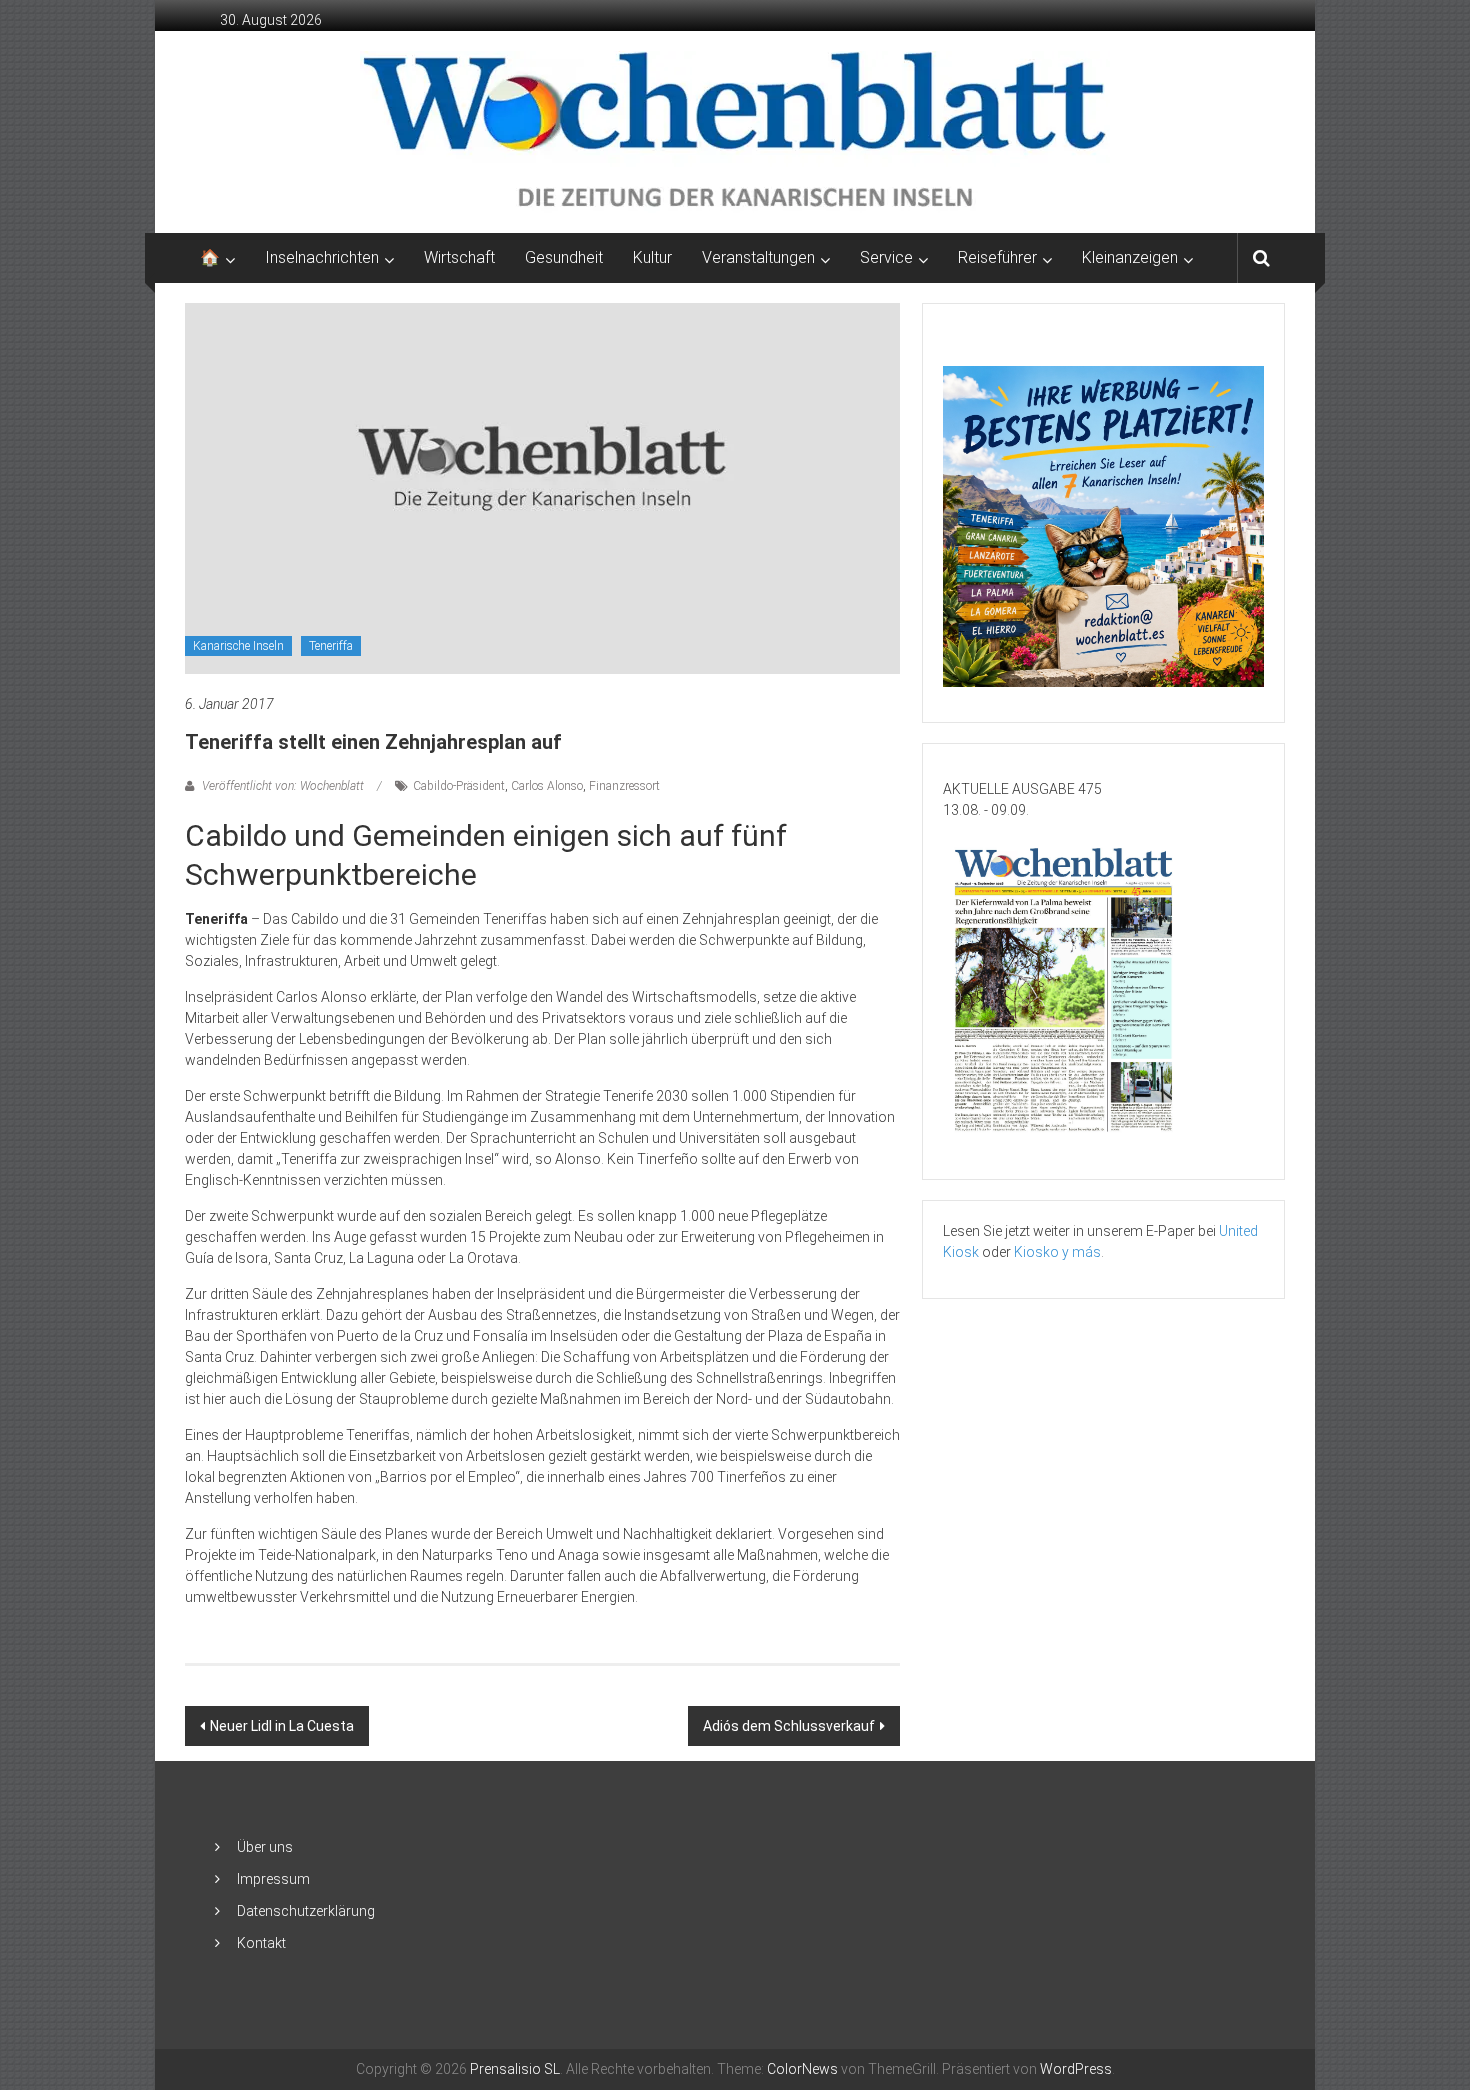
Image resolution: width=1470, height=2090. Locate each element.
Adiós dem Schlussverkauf (789, 1726)
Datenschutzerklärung (306, 1911)
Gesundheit (564, 257)
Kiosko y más (1057, 1252)
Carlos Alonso (547, 786)
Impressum (273, 1879)
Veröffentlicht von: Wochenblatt (283, 786)
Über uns (265, 1847)
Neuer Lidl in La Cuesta (282, 1726)
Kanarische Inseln (238, 646)
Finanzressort (624, 786)
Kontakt (261, 1943)
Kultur (652, 257)
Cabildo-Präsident (459, 786)
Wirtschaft (459, 257)
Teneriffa (331, 646)
